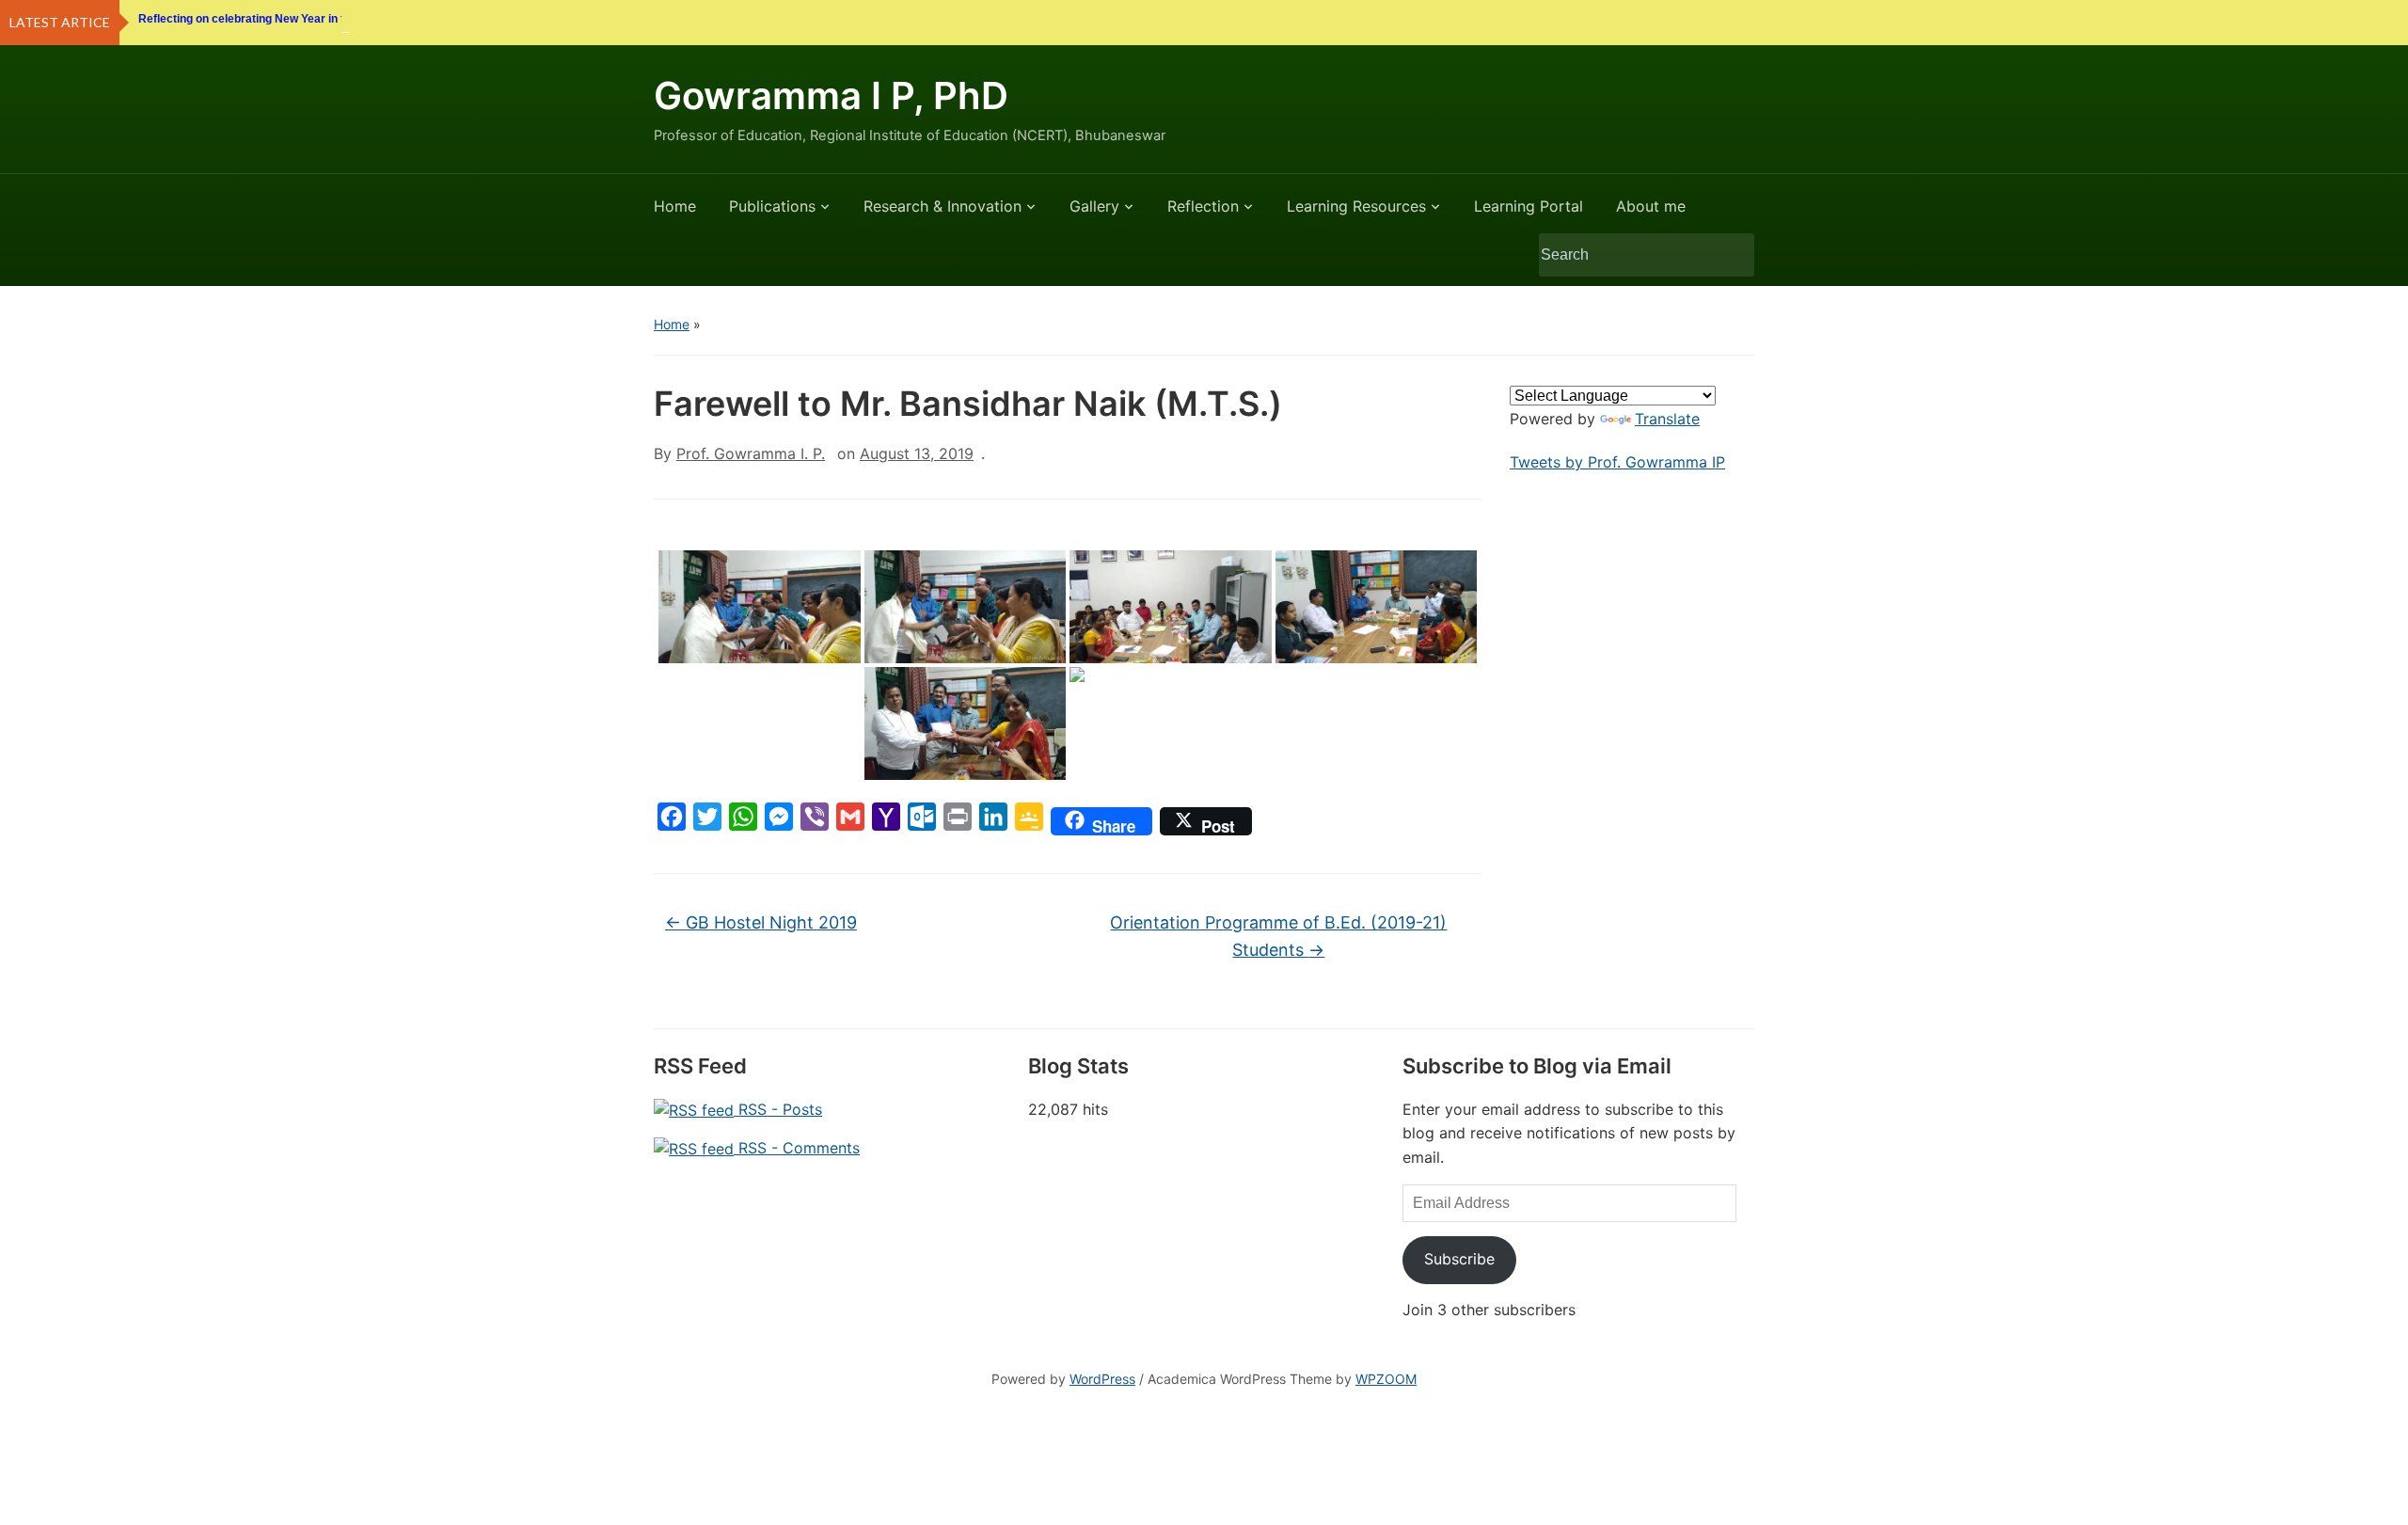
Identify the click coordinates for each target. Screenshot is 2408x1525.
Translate (1667, 419)
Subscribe (1459, 1259)
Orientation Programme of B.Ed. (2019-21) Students (1278, 936)
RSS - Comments (797, 1148)
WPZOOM (1386, 1379)
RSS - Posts (778, 1109)
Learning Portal (1529, 206)
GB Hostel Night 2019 (761, 922)
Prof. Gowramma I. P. (751, 453)
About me (1651, 206)
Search (1731, 255)
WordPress (1102, 1379)
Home (675, 206)
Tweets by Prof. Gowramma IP (1617, 462)
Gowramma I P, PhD (831, 95)
